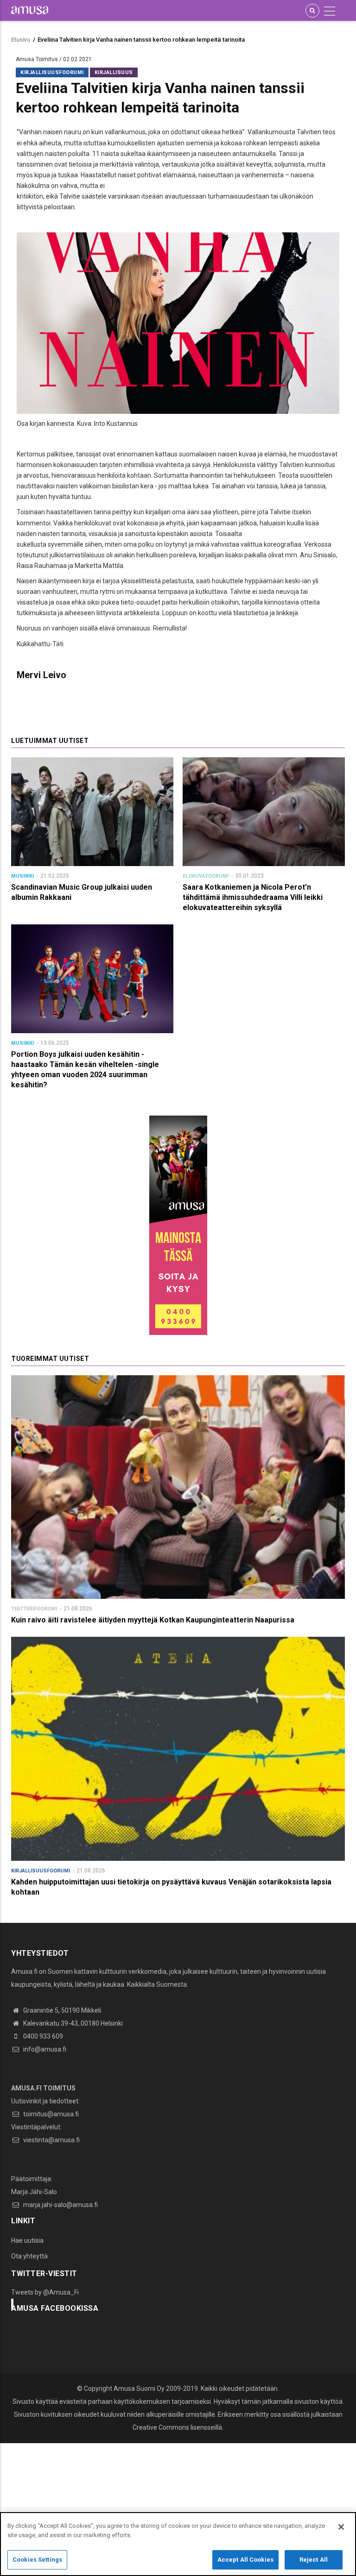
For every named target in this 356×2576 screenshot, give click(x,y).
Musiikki (22, 876)
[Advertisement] (178, 2508)
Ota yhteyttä (29, 2256)
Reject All (314, 2560)
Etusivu (21, 40)
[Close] (341, 2527)
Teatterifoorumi (34, 1609)
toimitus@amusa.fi (50, 2114)
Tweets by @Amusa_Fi (45, 2292)
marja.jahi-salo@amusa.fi (60, 2205)
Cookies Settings (37, 2560)
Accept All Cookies (245, 2560)
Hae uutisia (27, 2240)
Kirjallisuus (114, 72)
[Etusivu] (30, 10)
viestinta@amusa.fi (51, 2140)
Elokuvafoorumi (206, 876)
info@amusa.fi (44, 2049)
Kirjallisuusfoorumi (52, 72)
